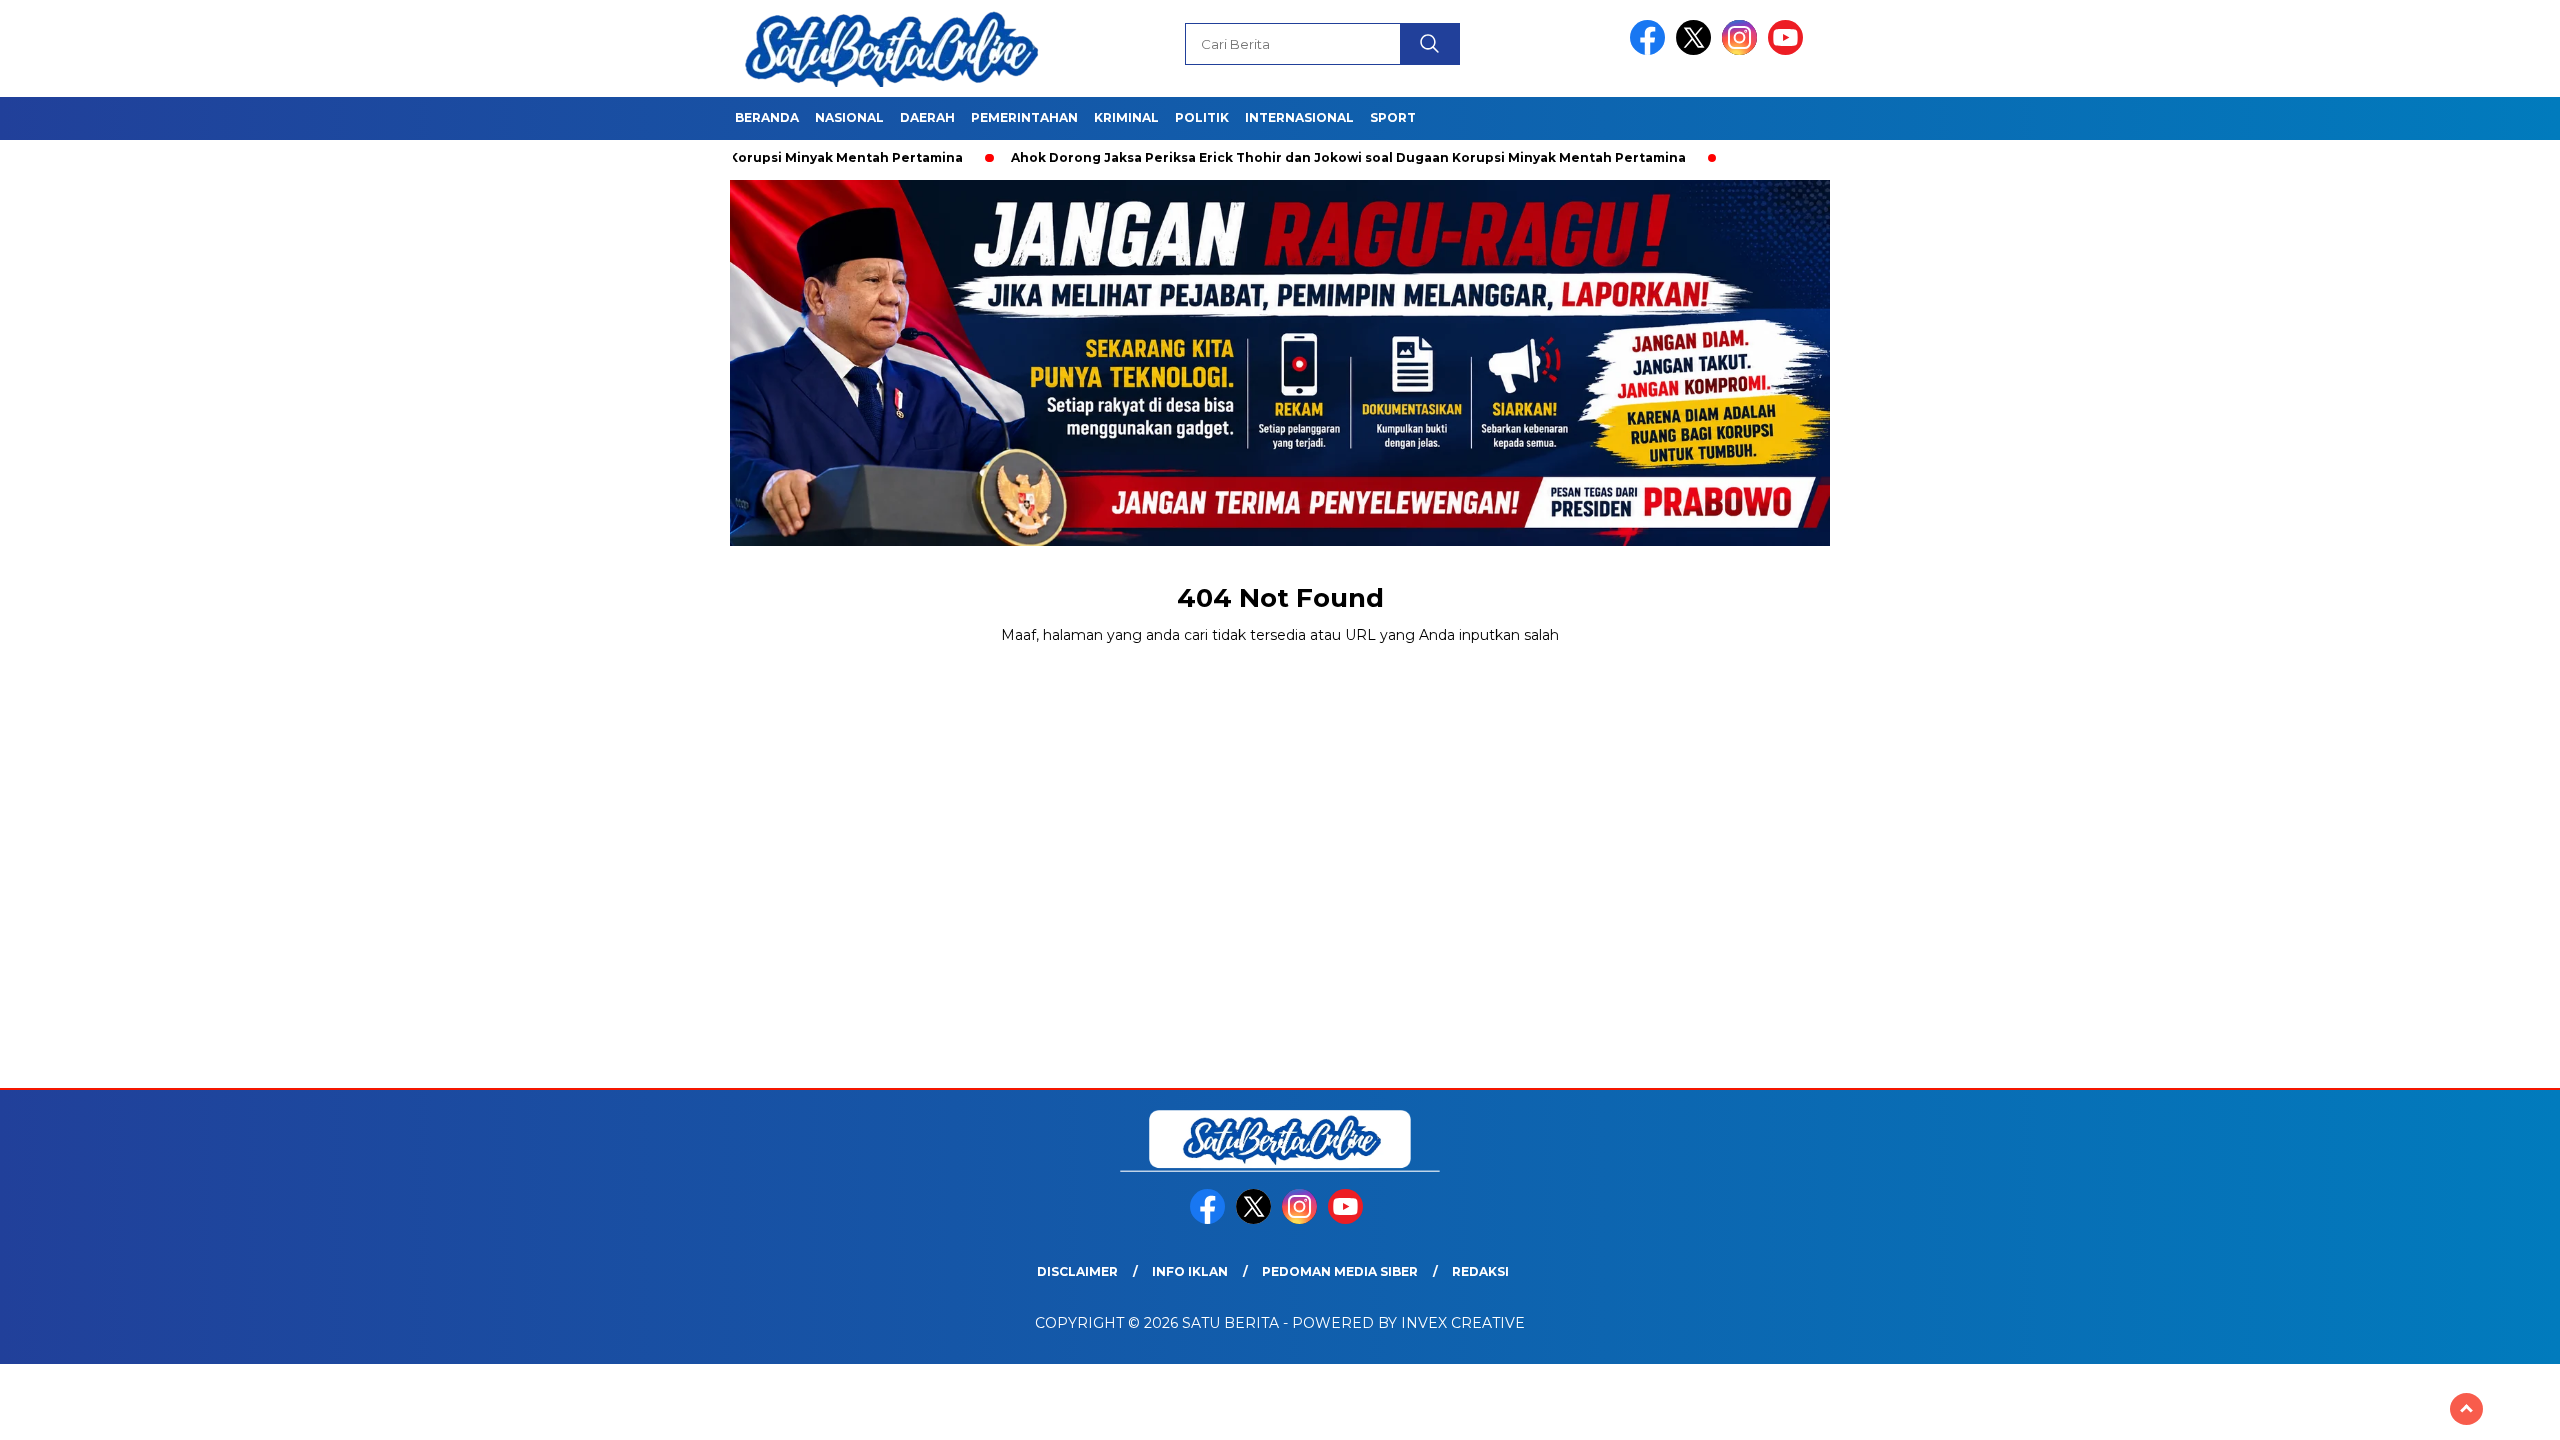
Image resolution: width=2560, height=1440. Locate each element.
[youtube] (1789, 50)
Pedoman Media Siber (1340, 1271)
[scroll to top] (2466, 1409)
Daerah (927, 117)
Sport (1393, 117)
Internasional (1299, 117)
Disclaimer (1077, 1271)
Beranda (767, 117)
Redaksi (1480, 1271)
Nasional (849, 117)
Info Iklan (1190, 1271)
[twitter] (1697, 50)
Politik (1202, 117)
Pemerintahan (1024, 117)
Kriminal (1126, 117)
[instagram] (1743, 50)
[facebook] (1651, 50)
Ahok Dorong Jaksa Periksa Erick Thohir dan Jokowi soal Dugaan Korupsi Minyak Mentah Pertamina (1285, 157)
